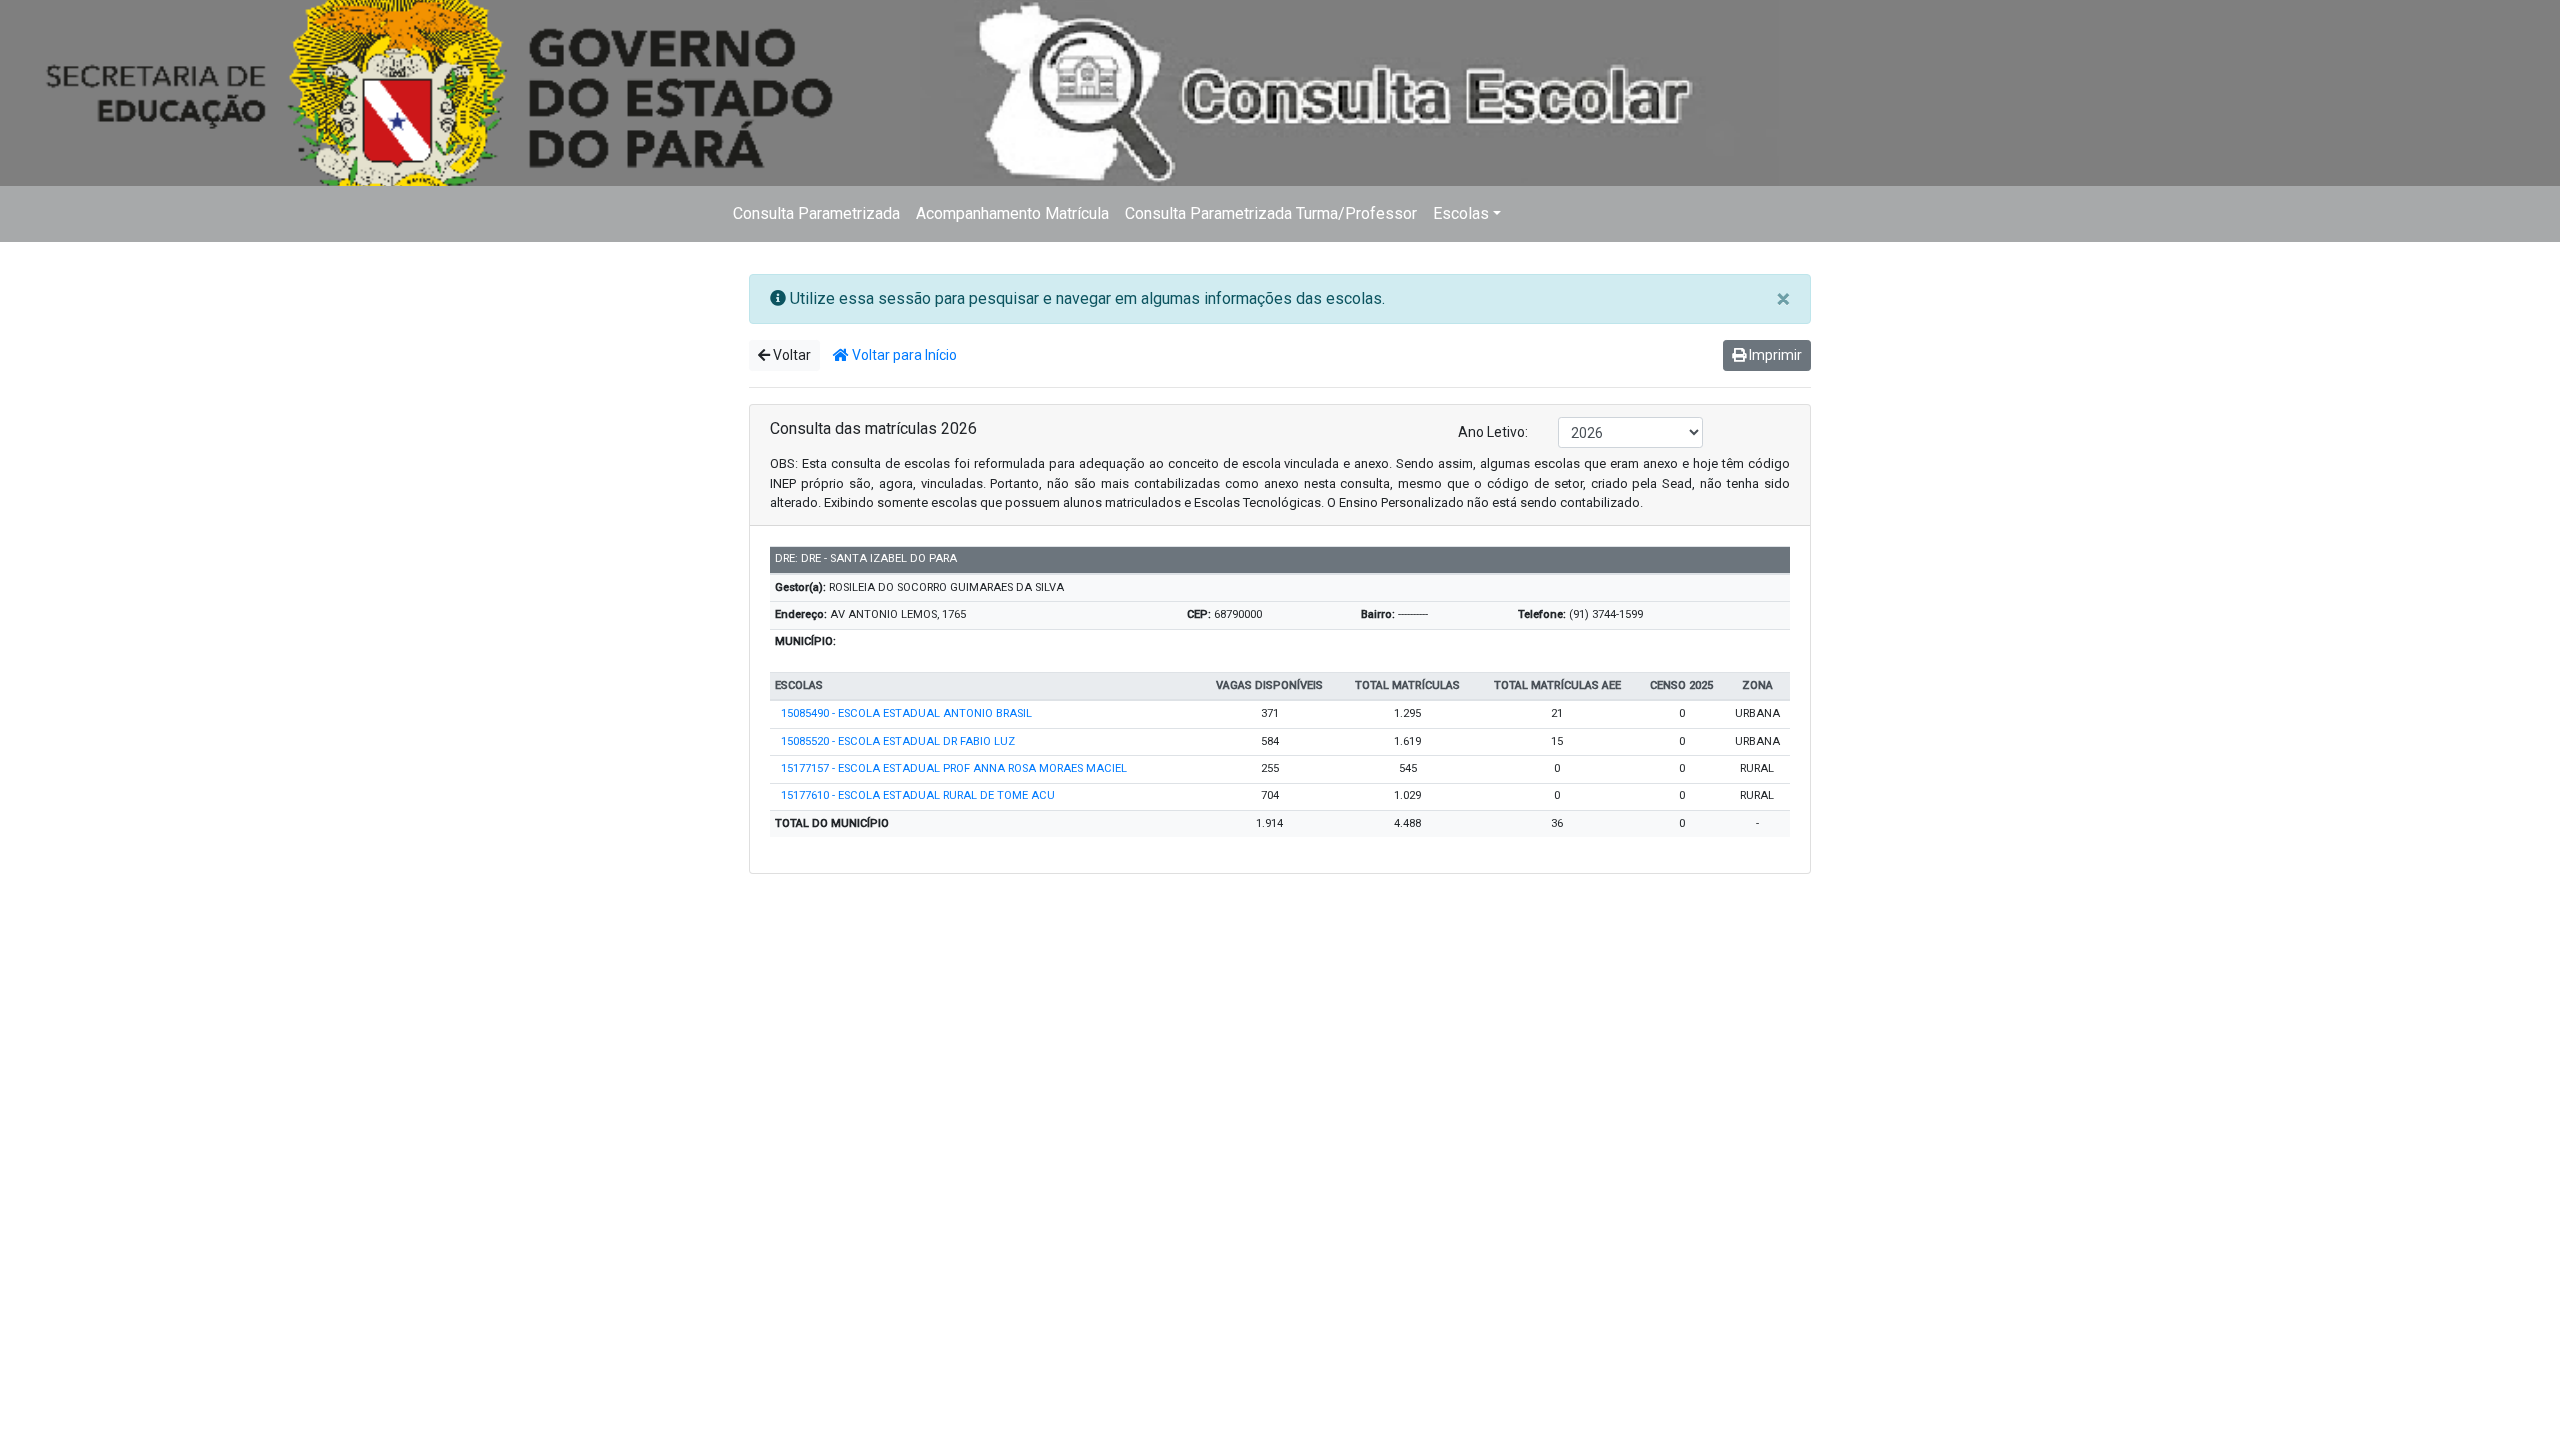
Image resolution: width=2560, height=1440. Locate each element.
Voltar (790, 355)
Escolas (1461, 213)
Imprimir (1774, 355)
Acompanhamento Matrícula (1012, 213)
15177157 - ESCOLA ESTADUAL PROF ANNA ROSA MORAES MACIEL (954, 768)
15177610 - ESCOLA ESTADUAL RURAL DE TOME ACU (918, 795)
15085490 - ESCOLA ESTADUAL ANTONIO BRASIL (906, 713)
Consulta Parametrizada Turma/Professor (1271, 213)
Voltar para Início (903, 355)
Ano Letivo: (1493, 432)
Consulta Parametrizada (816, 213)
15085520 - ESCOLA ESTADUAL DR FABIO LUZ (898, 741)
